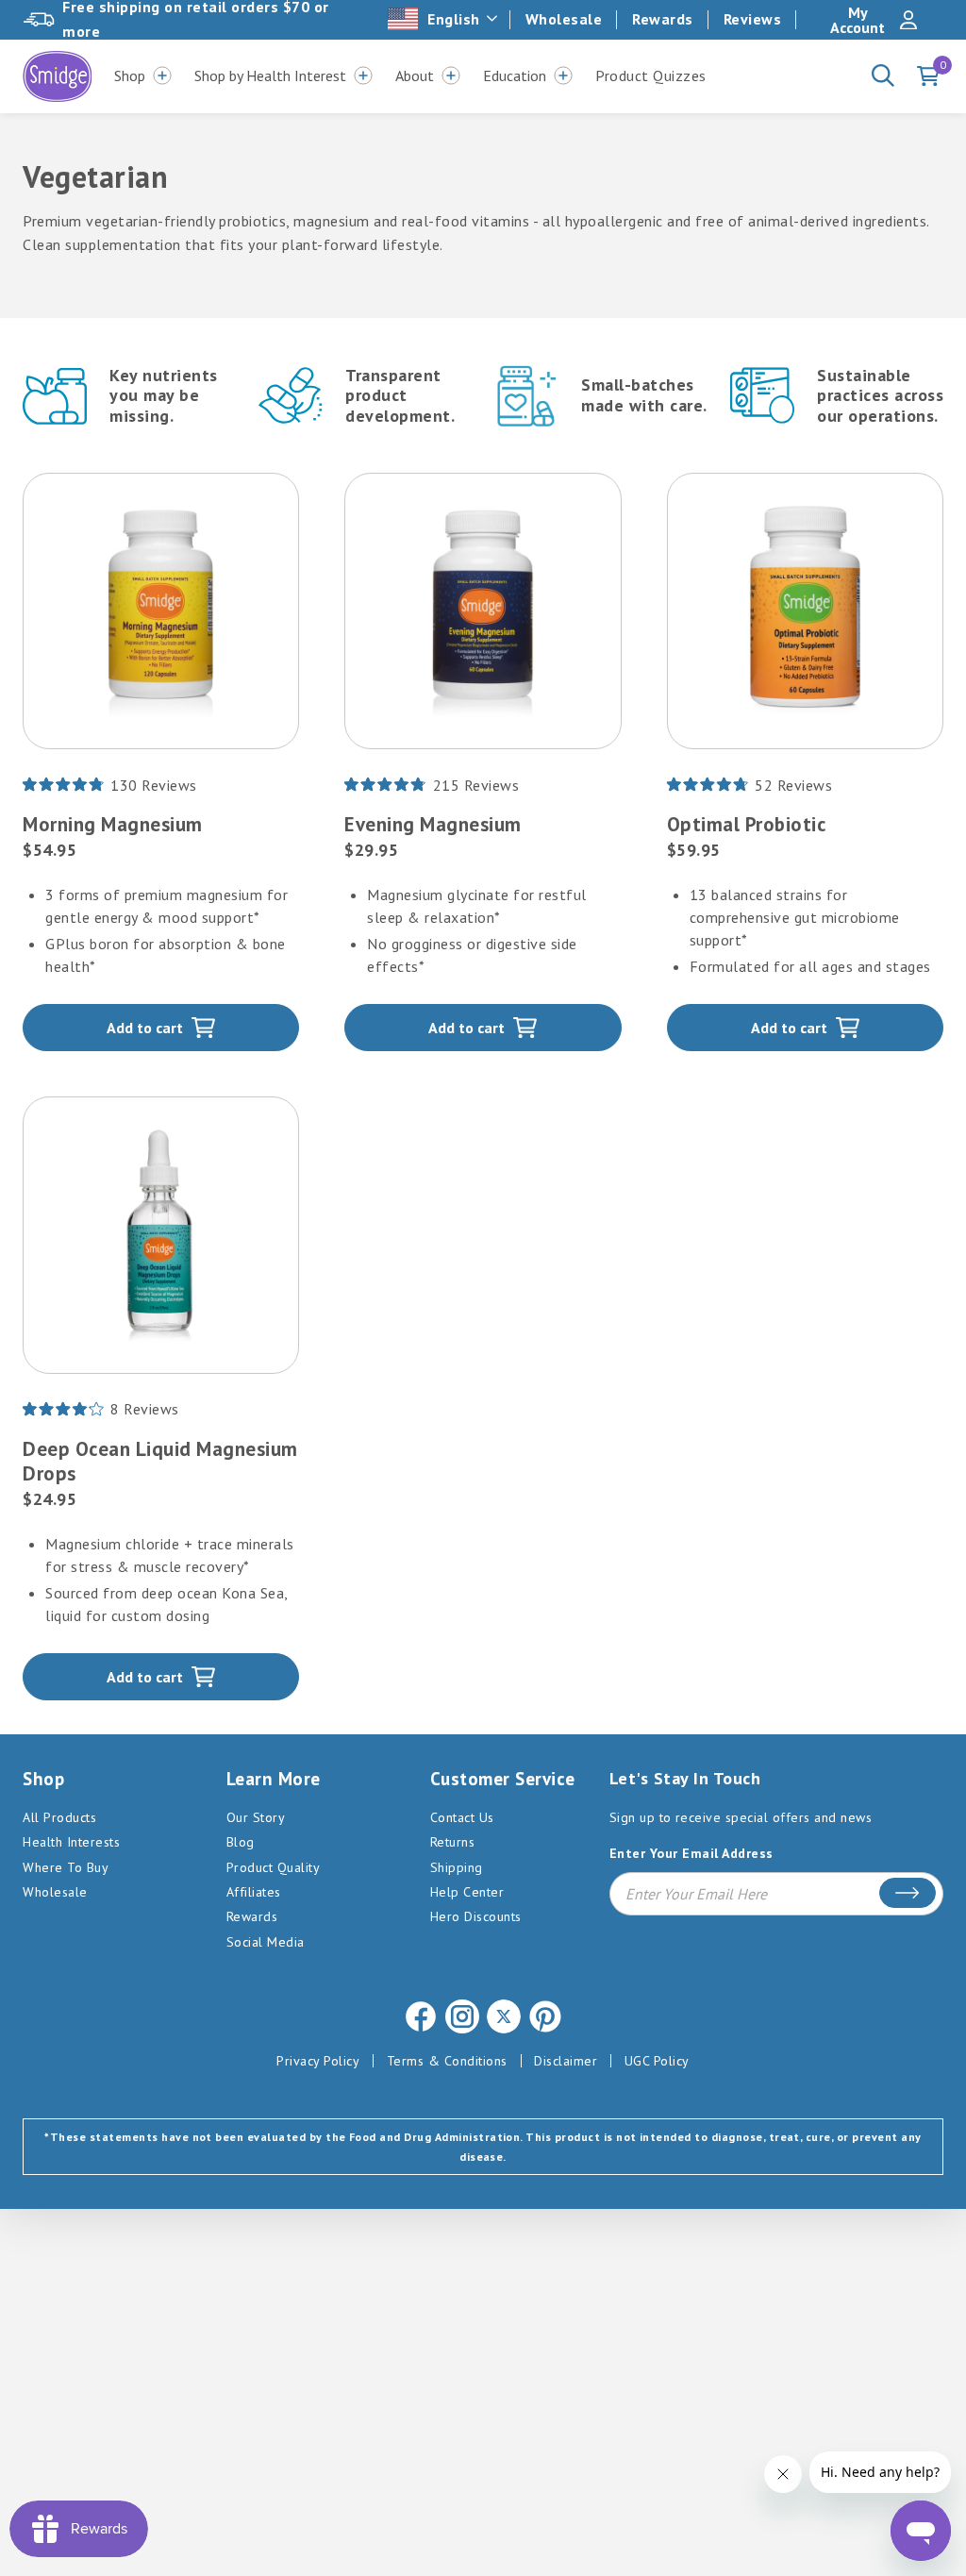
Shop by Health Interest (270, 75)
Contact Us (462, 1817)
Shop (130, 75)
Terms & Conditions (447, 2061)
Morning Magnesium (113, 824)
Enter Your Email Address (691, 1854)
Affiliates (254, 1892)
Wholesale (564, 19)
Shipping (457, 1867)
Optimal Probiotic (747, 824)
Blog (241, 1842)
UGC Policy (657, 2061)
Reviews (753, 19)
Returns (453, 1842)
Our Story (256, 1817)
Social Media (266, 1942)
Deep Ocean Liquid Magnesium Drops (160, 1461)
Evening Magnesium (433, 824)
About (415, 75)
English (454, 19)
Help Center (467, 1892)
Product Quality (274, 1867)
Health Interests (71, 1842)
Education (515, 75)
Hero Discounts (476, 1916)
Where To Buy (66, 1867)
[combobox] (444, 19)
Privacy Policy (318, 2061)
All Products (59, 1817)
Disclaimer (566, 2061)
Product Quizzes (651, 75)
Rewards (663, 19)
